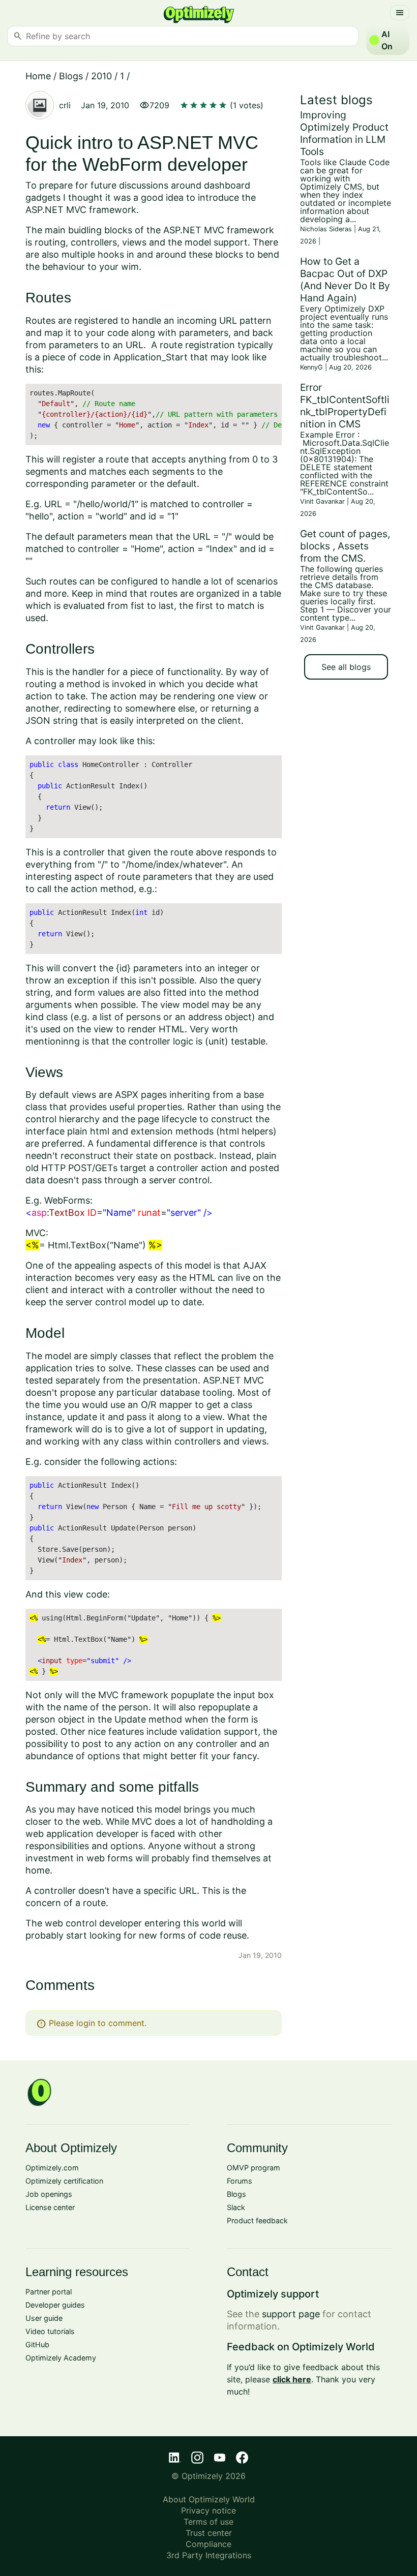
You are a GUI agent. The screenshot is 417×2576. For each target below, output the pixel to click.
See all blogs (346, 667)
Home (38, 76)
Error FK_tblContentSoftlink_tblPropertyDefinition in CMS (345, 406)
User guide (44, 2318)
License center (50, 2207)
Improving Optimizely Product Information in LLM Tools (344, 133)
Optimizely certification (64, 2181)
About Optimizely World (209, 2499)
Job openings (49, 2194)
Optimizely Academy (61, 2358)
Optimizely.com (52, 2168)
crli (65, 105)
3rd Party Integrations (209, 2555)
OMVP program (254, 2168)
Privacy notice (208, 2510)
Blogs (71, 76)
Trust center (209, 2533)
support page (291, 2314)
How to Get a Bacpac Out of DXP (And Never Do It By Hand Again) (345, 280)
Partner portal (49, 2292)
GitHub (37, 2344)
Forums (240, 2181)
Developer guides (55, 2305)
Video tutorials (50, 2331)
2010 (101, 76)
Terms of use (208, 2522)
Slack (236, 2207)
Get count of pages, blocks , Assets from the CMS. (345, 546)
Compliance (208, 2544)
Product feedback (257, 2220)
